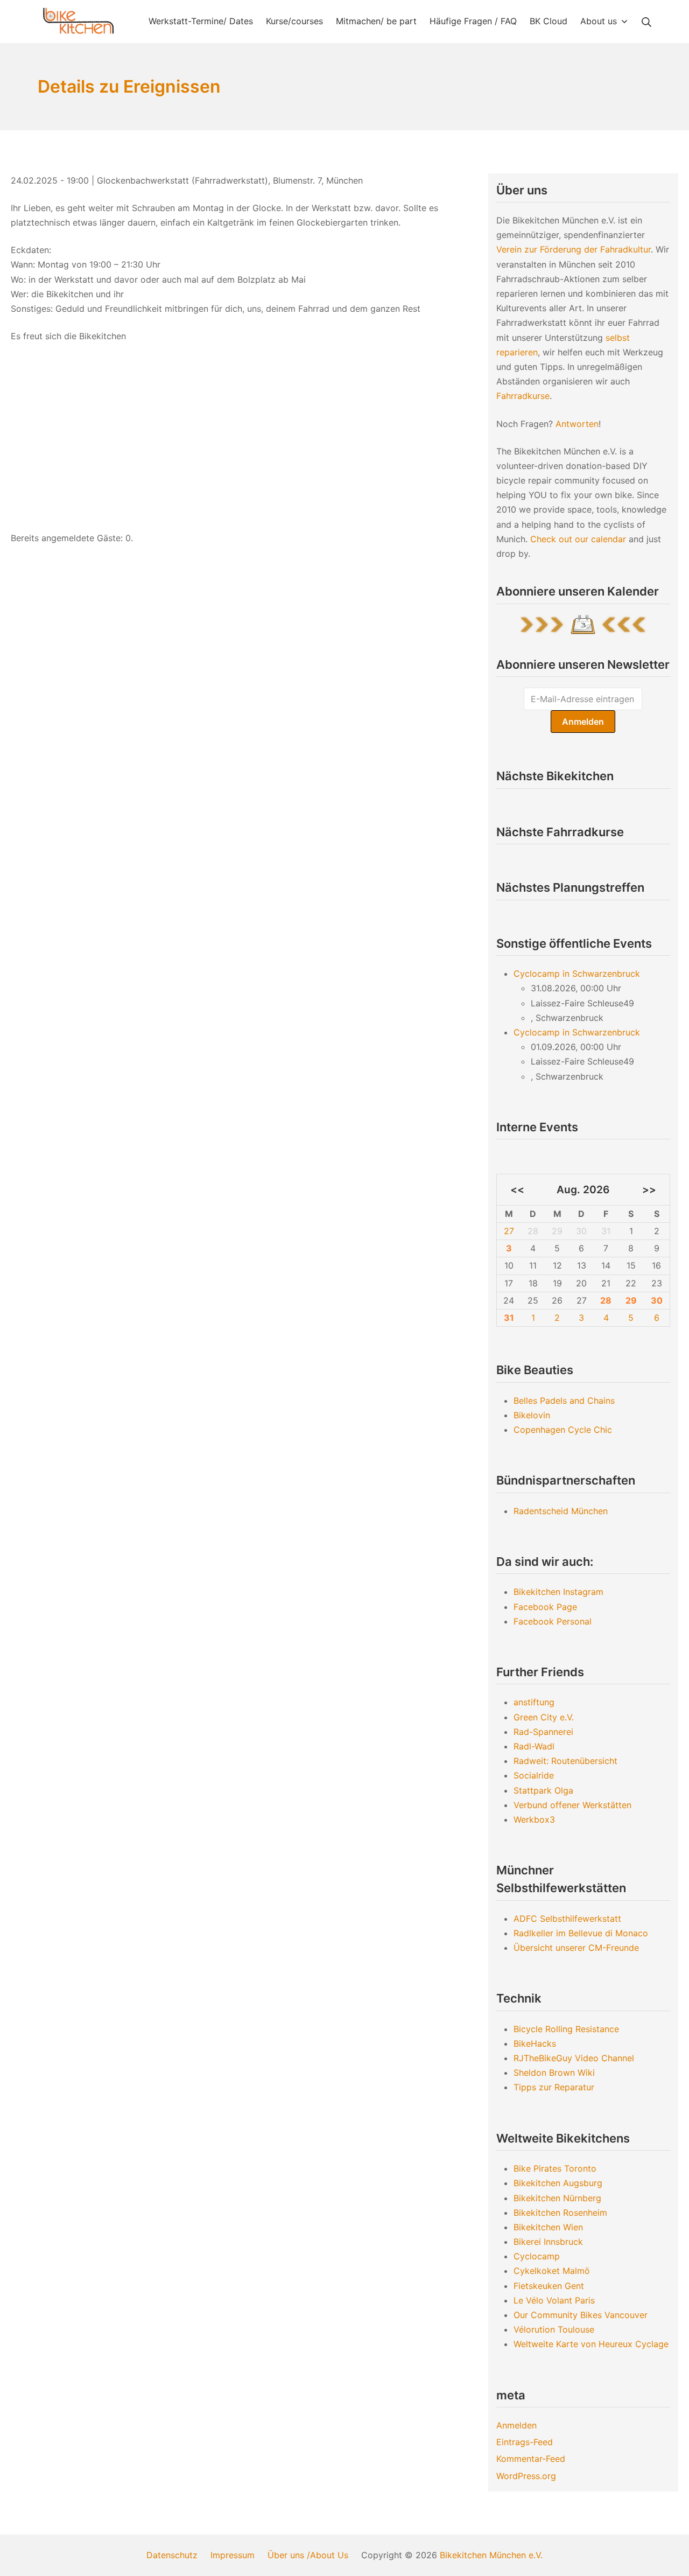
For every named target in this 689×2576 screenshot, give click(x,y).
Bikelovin (532, 1415)
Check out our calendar (578, 539)
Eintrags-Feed (525, 2442)
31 (509, 1318)
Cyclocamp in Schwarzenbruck (577, 974)
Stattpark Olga (543, 1790)
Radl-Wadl (534, 1746)
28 (606, 1300)
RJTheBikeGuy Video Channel (574, 2058)
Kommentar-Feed (531, 2459)
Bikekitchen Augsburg (558, 2183)
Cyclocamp (537, 2256)
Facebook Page (545, 1607)
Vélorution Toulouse (554, 2329)
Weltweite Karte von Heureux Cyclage (591, 2344)
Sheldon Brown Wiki (554, 2073)
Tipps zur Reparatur (554, 2087)
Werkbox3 (534, 1819)
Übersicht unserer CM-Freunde (576, 1948)
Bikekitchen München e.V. (491, 2555)
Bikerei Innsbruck (548, 2242)
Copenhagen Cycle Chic (563, 1430)
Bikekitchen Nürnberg (557, 2198)
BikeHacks (535, 2043)
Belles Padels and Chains (564, 1401)
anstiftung (534, 1702)
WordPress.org (526, 2476)
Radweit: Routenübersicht (565, 1761)
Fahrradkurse (523, 396)
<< (517, 1189)
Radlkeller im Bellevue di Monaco (581, 1933)
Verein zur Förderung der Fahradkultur (574, 249)
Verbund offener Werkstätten (572, 1805)
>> (649, 1189)
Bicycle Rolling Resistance (566, 2029)
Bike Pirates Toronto (555, 2168)
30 (657, 1300)
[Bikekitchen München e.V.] (78, 21)
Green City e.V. (544, 1717)
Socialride (534, 1775)
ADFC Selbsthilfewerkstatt (567, 1919)
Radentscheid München (561, 1511)
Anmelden (516, 2425)
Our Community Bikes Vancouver (581, 2315)
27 (509, 1231)
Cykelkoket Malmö (552, 2271)
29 (631, 1300)
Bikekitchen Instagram (558, 1592)
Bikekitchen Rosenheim (560, 2213)
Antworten (577, 424)
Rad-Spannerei (543, 1732)
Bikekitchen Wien (548, 2227)
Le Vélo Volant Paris (554, 2300)
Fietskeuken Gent (549, 2286)
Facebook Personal (553, 1621)
